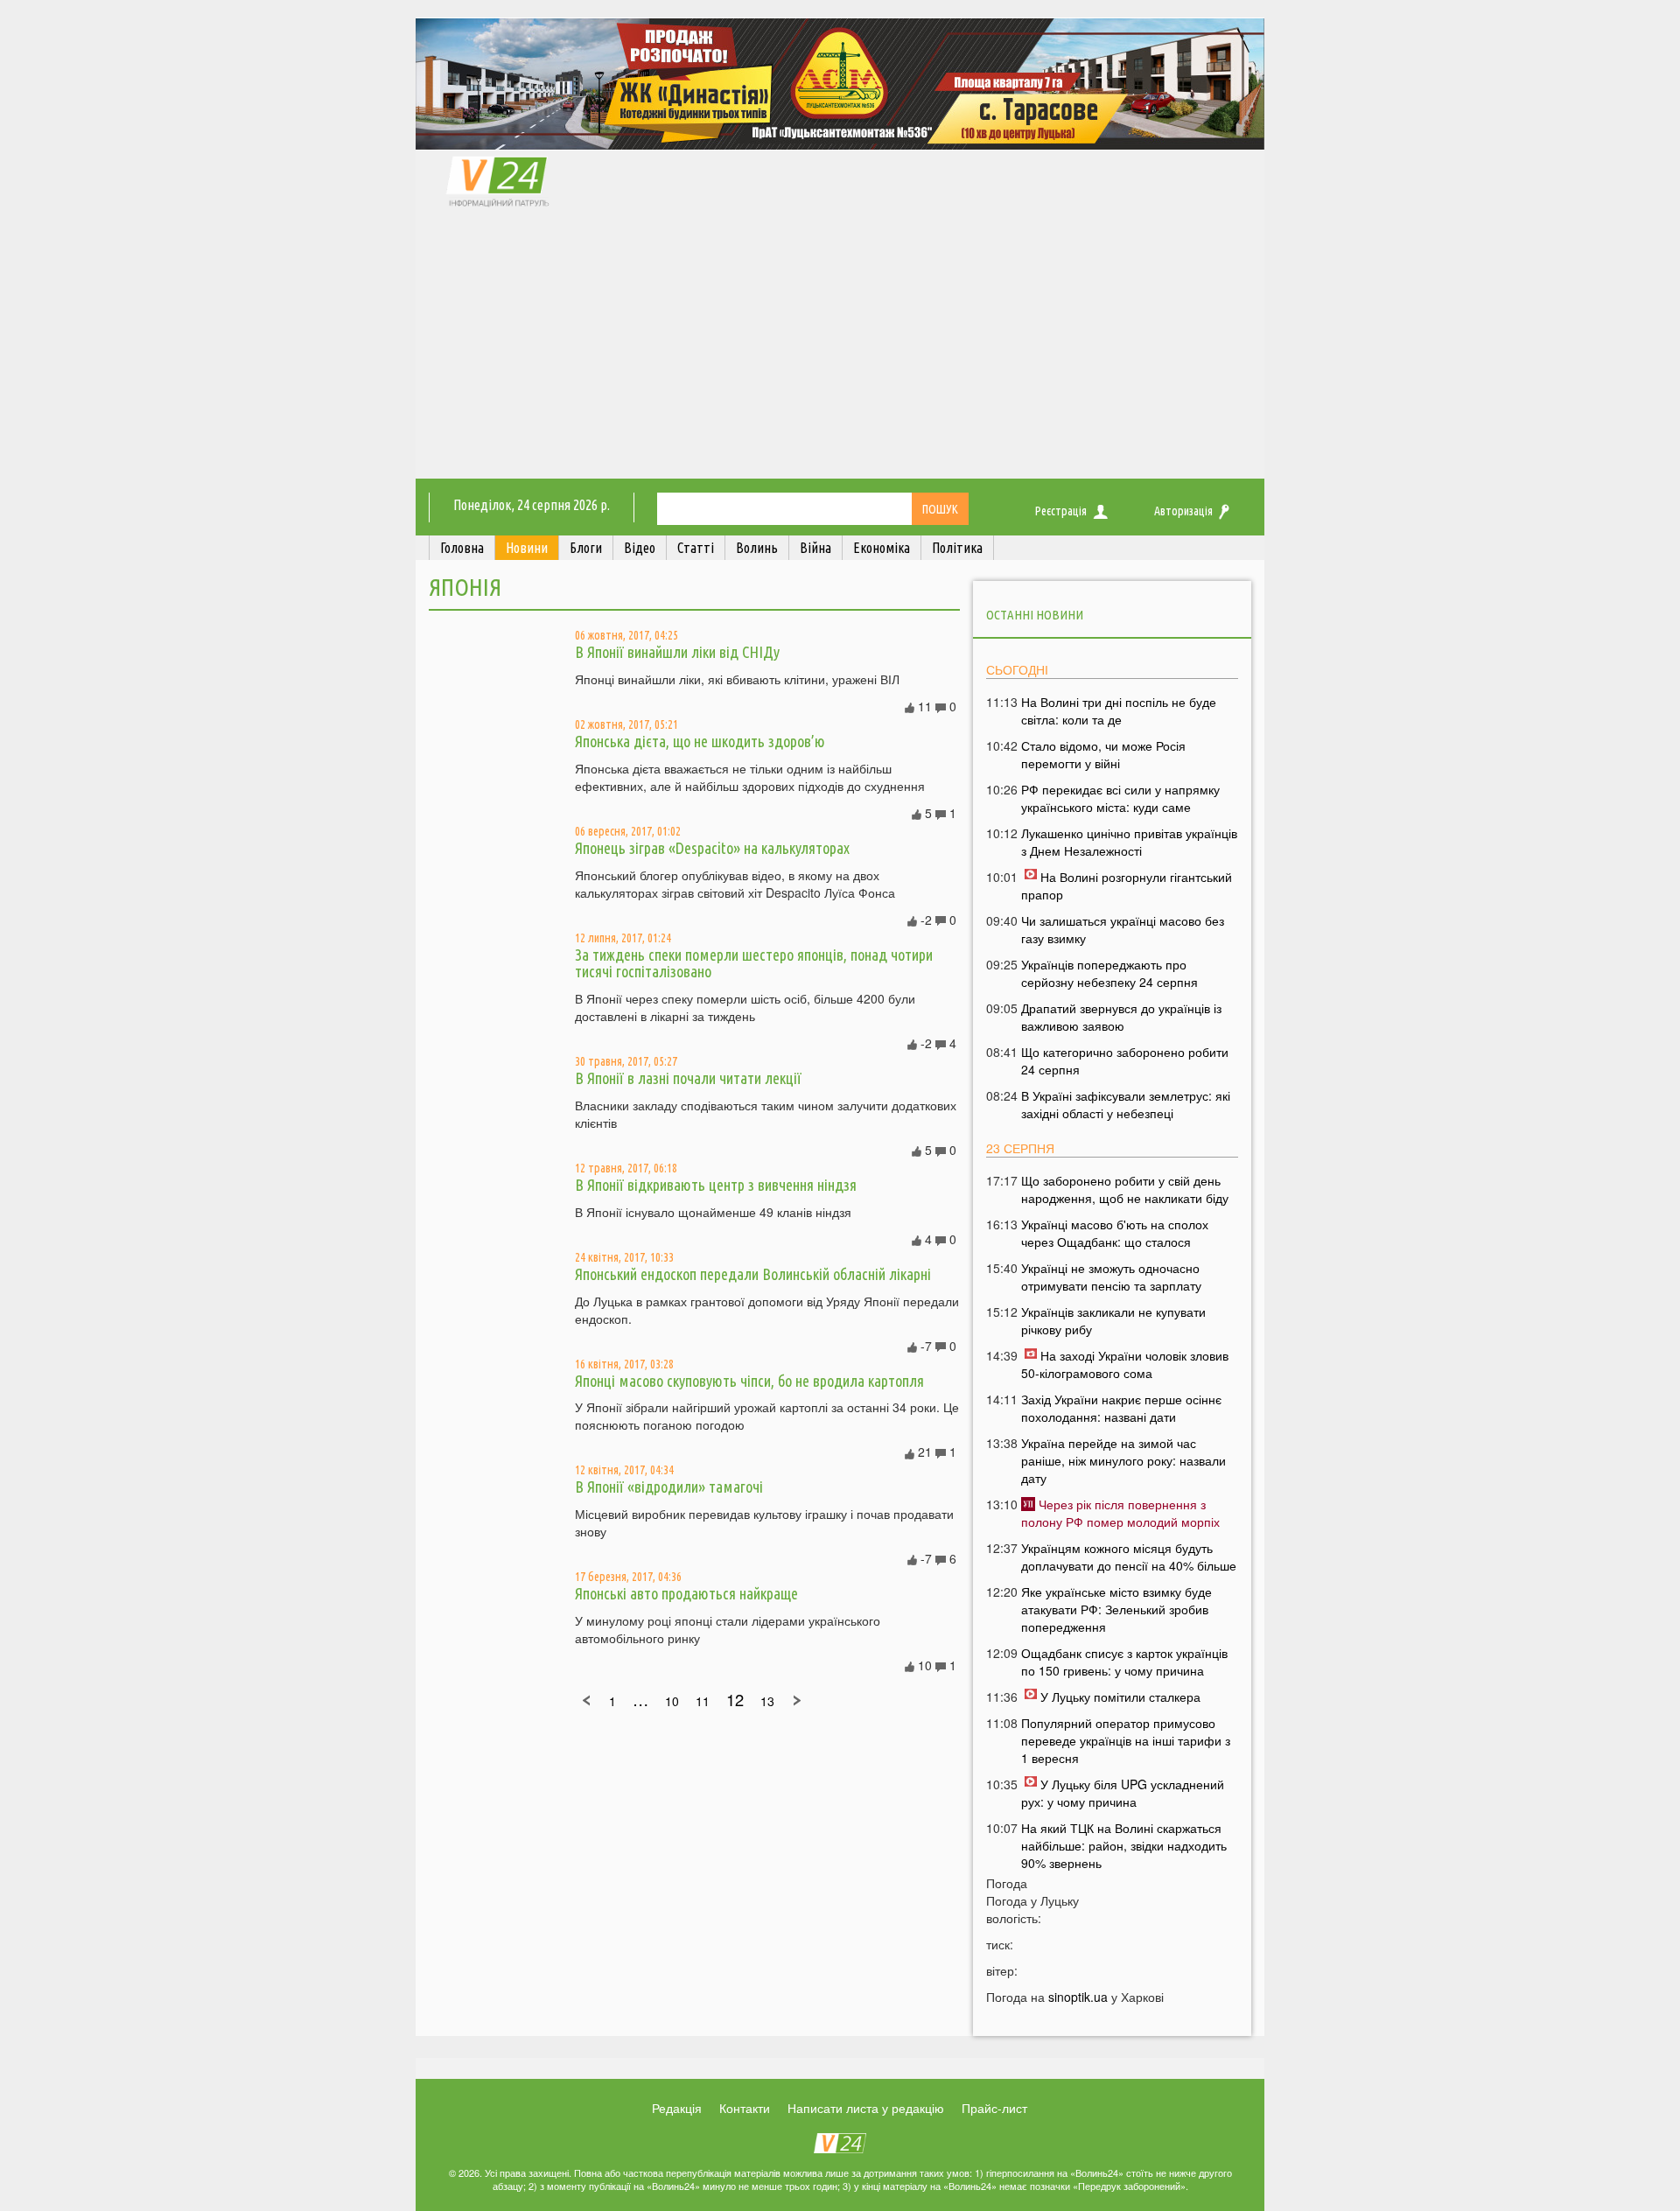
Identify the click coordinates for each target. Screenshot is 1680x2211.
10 (672, 1701)
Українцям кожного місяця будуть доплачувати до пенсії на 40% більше (1129, 1557)
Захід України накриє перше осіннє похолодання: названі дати (1121, 1408)
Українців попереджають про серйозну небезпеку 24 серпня (1109, 973)
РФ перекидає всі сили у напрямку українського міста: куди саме (1120, 798)
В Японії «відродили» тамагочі (669, 1487)
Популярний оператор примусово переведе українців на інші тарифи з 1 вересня (1126, 1740)
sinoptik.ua (1078, 1997)
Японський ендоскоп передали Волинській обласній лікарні (753, 1274)
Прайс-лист (994, 2108)
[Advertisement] (840, 347)
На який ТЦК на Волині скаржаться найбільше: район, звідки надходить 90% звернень (1124, 1845)
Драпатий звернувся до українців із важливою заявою (1121, 1017)
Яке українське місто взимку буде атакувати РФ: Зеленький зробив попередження (1116, 1609)
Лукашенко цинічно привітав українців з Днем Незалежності (1129, 842)
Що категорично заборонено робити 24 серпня (1125, 1060)
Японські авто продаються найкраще (686, 1593)
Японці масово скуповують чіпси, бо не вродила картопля (749, 1381)
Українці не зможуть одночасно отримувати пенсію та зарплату (1111, 1277)
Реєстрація (1061, 511)
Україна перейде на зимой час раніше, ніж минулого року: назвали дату (1123, 1460)
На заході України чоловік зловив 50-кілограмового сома (1125, 1364)
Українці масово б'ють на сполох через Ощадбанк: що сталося (1115, 1233)
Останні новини (1035, 615)
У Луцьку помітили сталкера (1120, 1697)
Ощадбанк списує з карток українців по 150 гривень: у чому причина (1124, 1662)
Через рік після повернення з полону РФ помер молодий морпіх (1120, 1513)
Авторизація (1183, 511)
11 (703, 1701)
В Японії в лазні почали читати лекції (688, 1078)
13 (767, 1701)
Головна (462, 548)
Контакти (745, 2108)
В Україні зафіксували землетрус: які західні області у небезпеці (1126, 1104)
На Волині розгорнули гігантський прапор (1127, 885)
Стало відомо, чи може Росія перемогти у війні (1103, 754)
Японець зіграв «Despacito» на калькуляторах (712, 848)
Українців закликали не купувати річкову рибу (1113, 1320)
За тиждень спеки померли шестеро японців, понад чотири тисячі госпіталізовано (754, 963)
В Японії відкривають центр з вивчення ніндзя (716, 1185)
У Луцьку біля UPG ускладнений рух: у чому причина (1123, 1793)
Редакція (677, 2108)
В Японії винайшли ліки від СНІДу (677, 652)
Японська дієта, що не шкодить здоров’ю (700, 741)
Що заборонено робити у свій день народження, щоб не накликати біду (1125, 1189)
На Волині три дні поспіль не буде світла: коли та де (1119, 710)
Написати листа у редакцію (866, 2108)
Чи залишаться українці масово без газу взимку (1123, 929)
